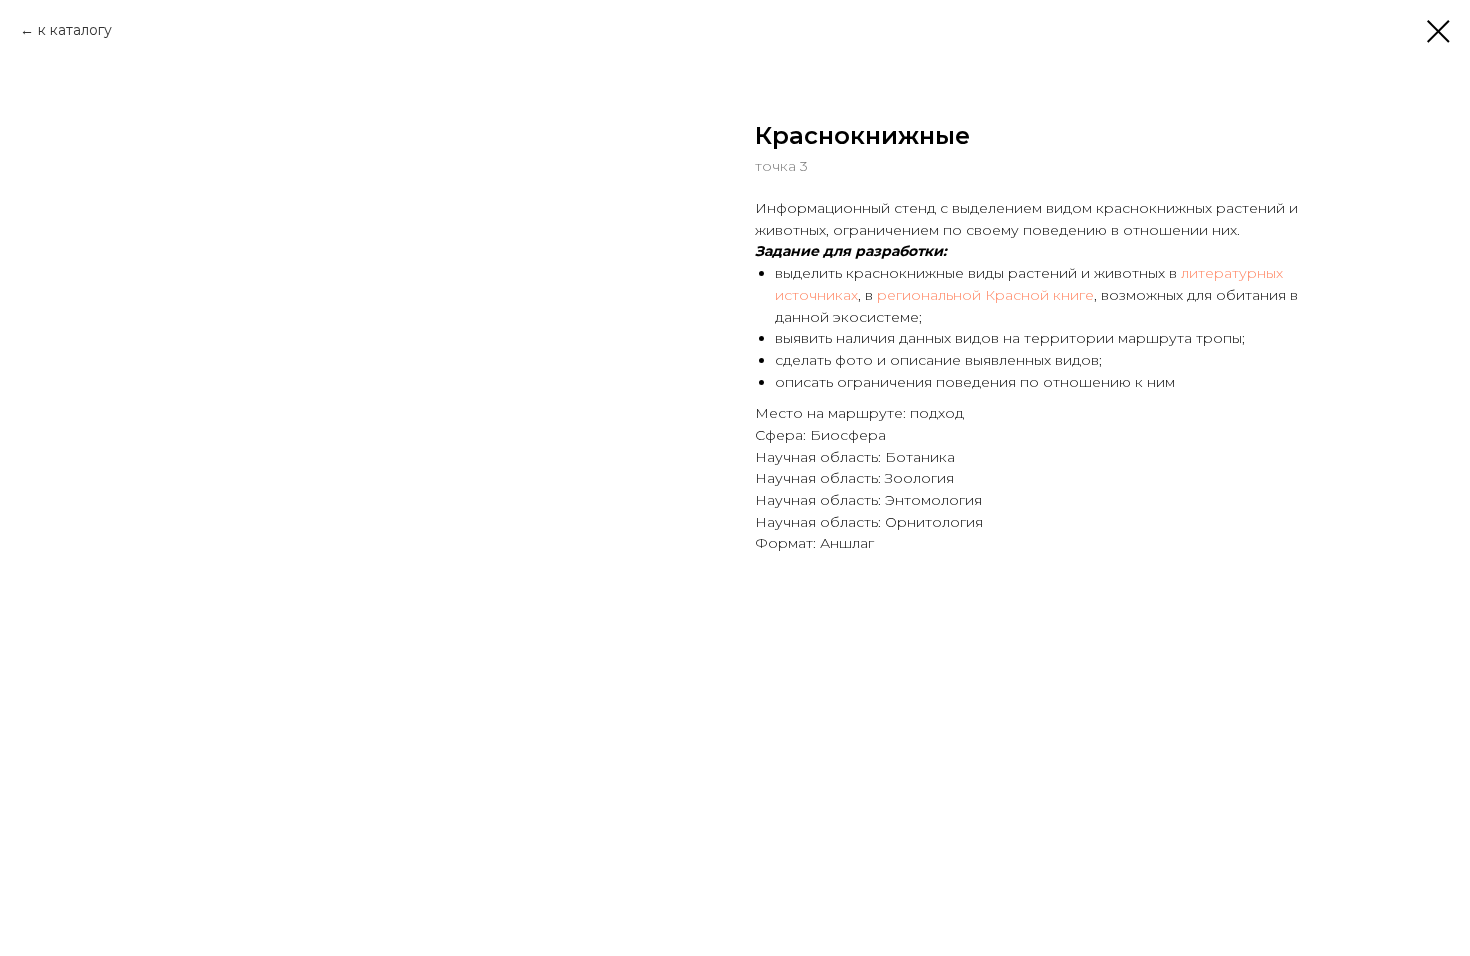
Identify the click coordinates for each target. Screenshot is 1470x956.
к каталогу (75, 30)
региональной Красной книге (985, 295)
